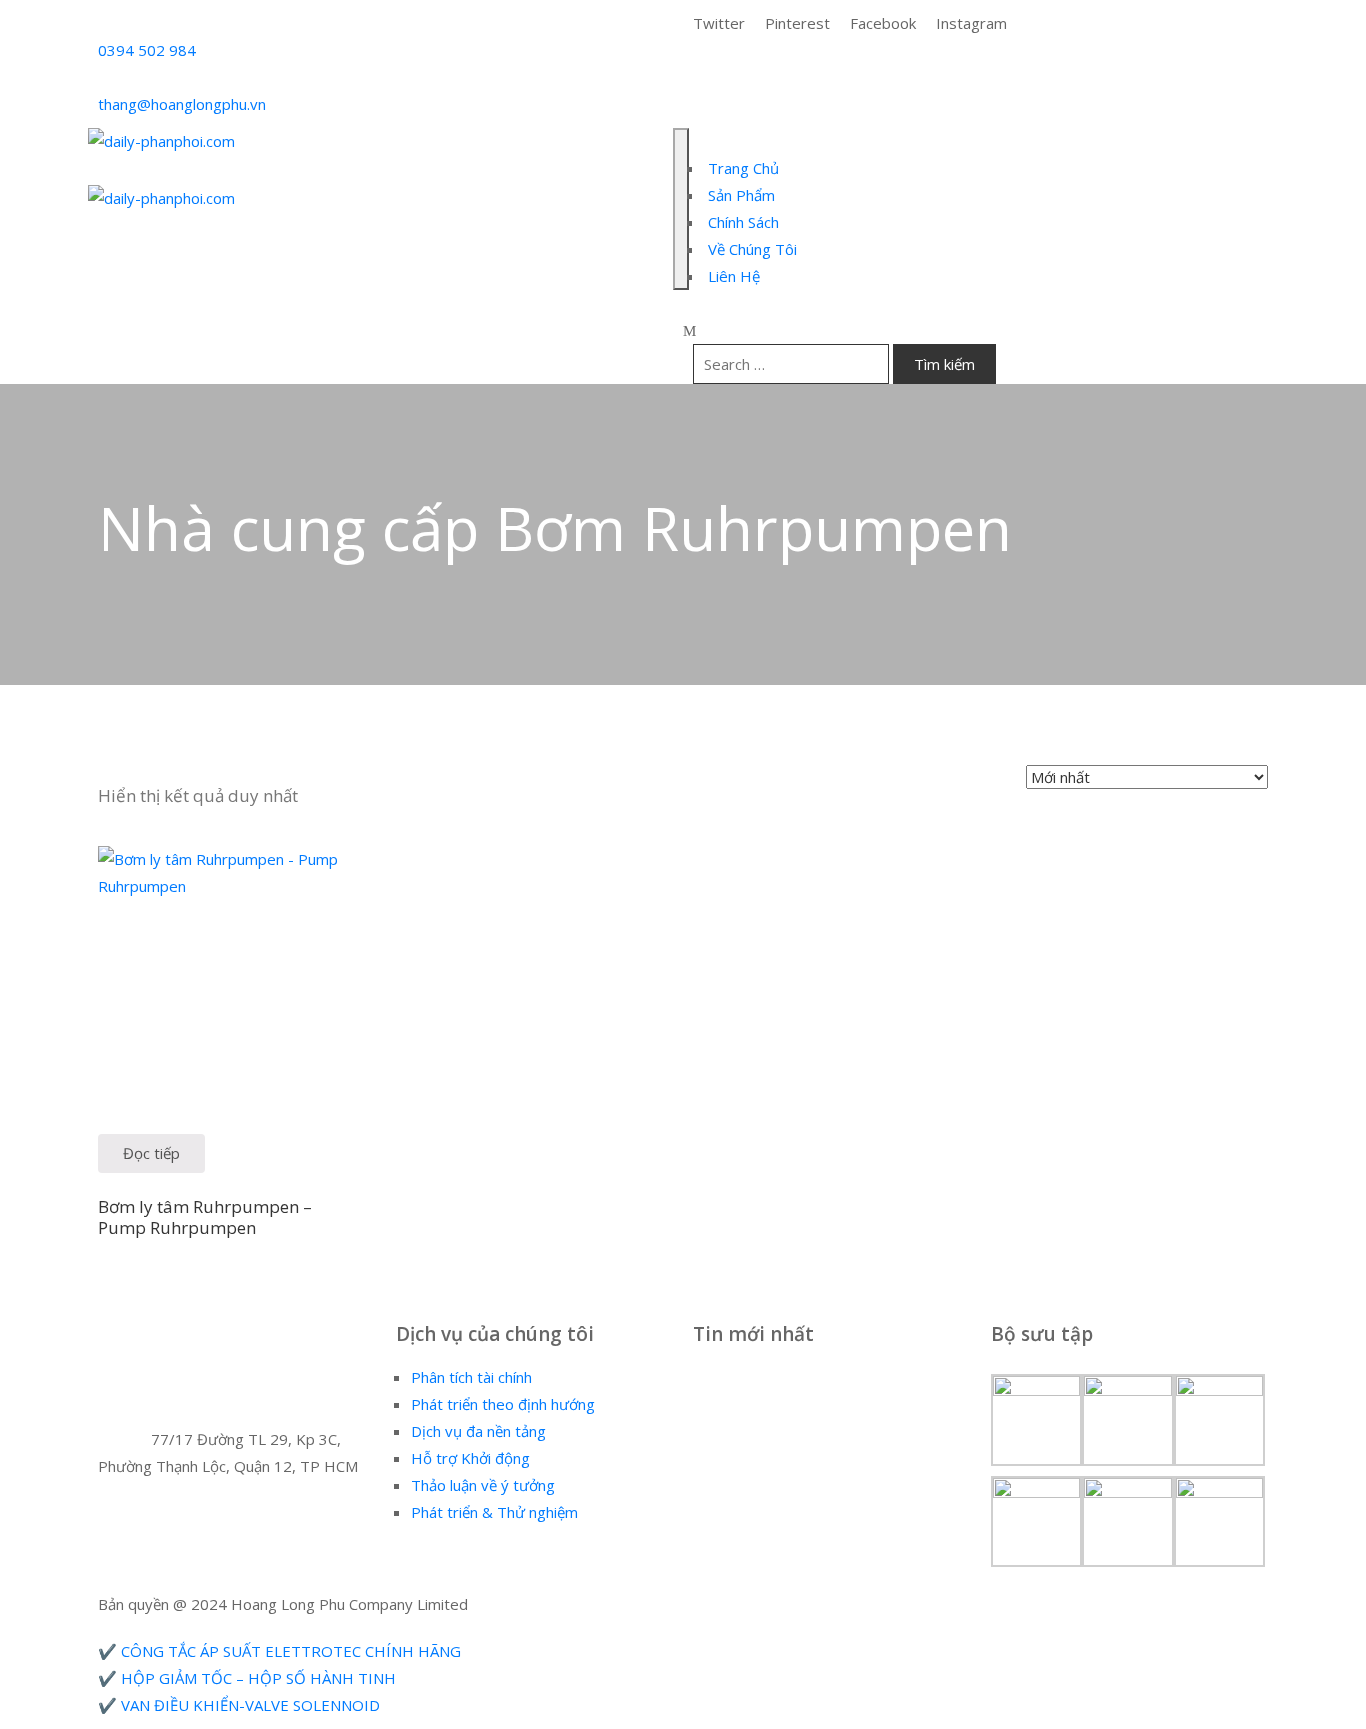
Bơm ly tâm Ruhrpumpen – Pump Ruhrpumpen (205, 1217)
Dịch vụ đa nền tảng (478, 1431)
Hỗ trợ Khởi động (470, 1458)
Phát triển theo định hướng (503, 1404)
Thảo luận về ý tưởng (483, 1485)
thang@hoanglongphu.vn (182, 104)
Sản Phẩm (739, 195)
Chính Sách (741, 222)
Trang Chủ (741, 168)
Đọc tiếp (151, 1153)
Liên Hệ (732, 276)
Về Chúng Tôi (750, 249)
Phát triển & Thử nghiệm (494, 1512)
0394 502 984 (147, 50)
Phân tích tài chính (471, 1377)
